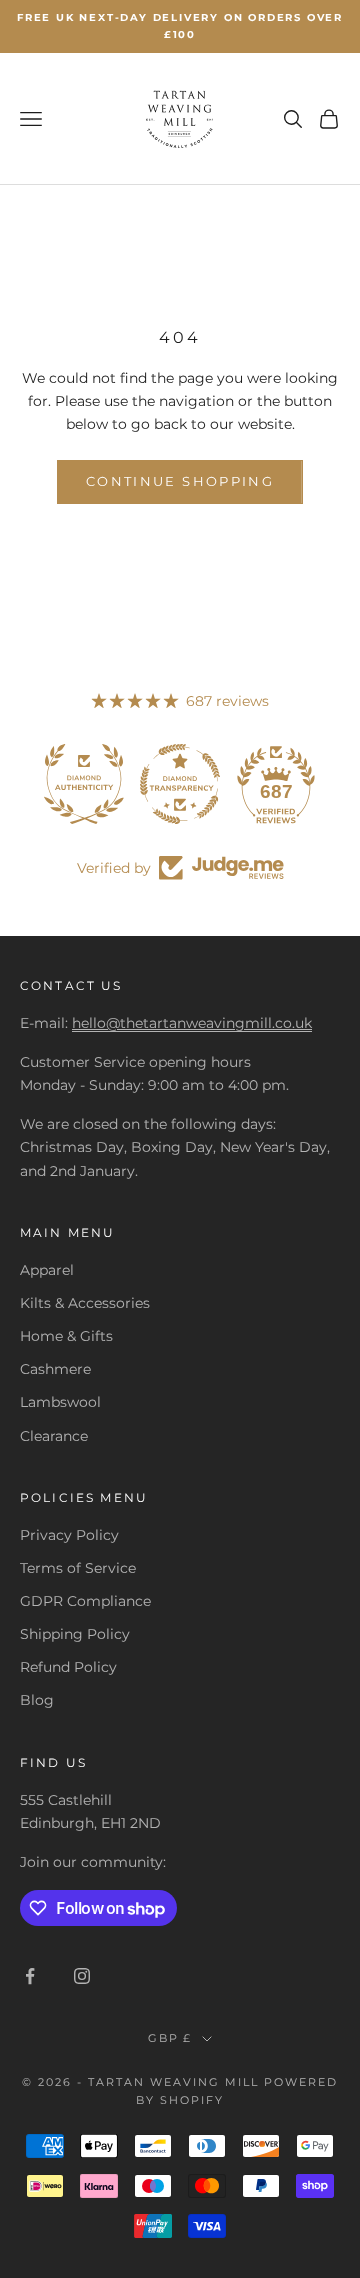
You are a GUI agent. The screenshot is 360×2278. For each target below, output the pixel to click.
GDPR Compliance (85, 1601)
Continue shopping (180, 481)
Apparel (47, 1270)
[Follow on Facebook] (30, 1976)
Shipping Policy (75, 1634)
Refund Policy (68, 1667)
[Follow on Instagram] (82, 1976)
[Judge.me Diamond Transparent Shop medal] (180, 784)
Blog (37, 1700)
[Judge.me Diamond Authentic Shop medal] (84, 784)
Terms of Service (78, 1568)
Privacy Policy (69, 1535)
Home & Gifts (66, 1336)
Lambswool (60, 1402)
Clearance (54, 1436)
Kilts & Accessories (85, 1303)
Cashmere (55, 1369)
